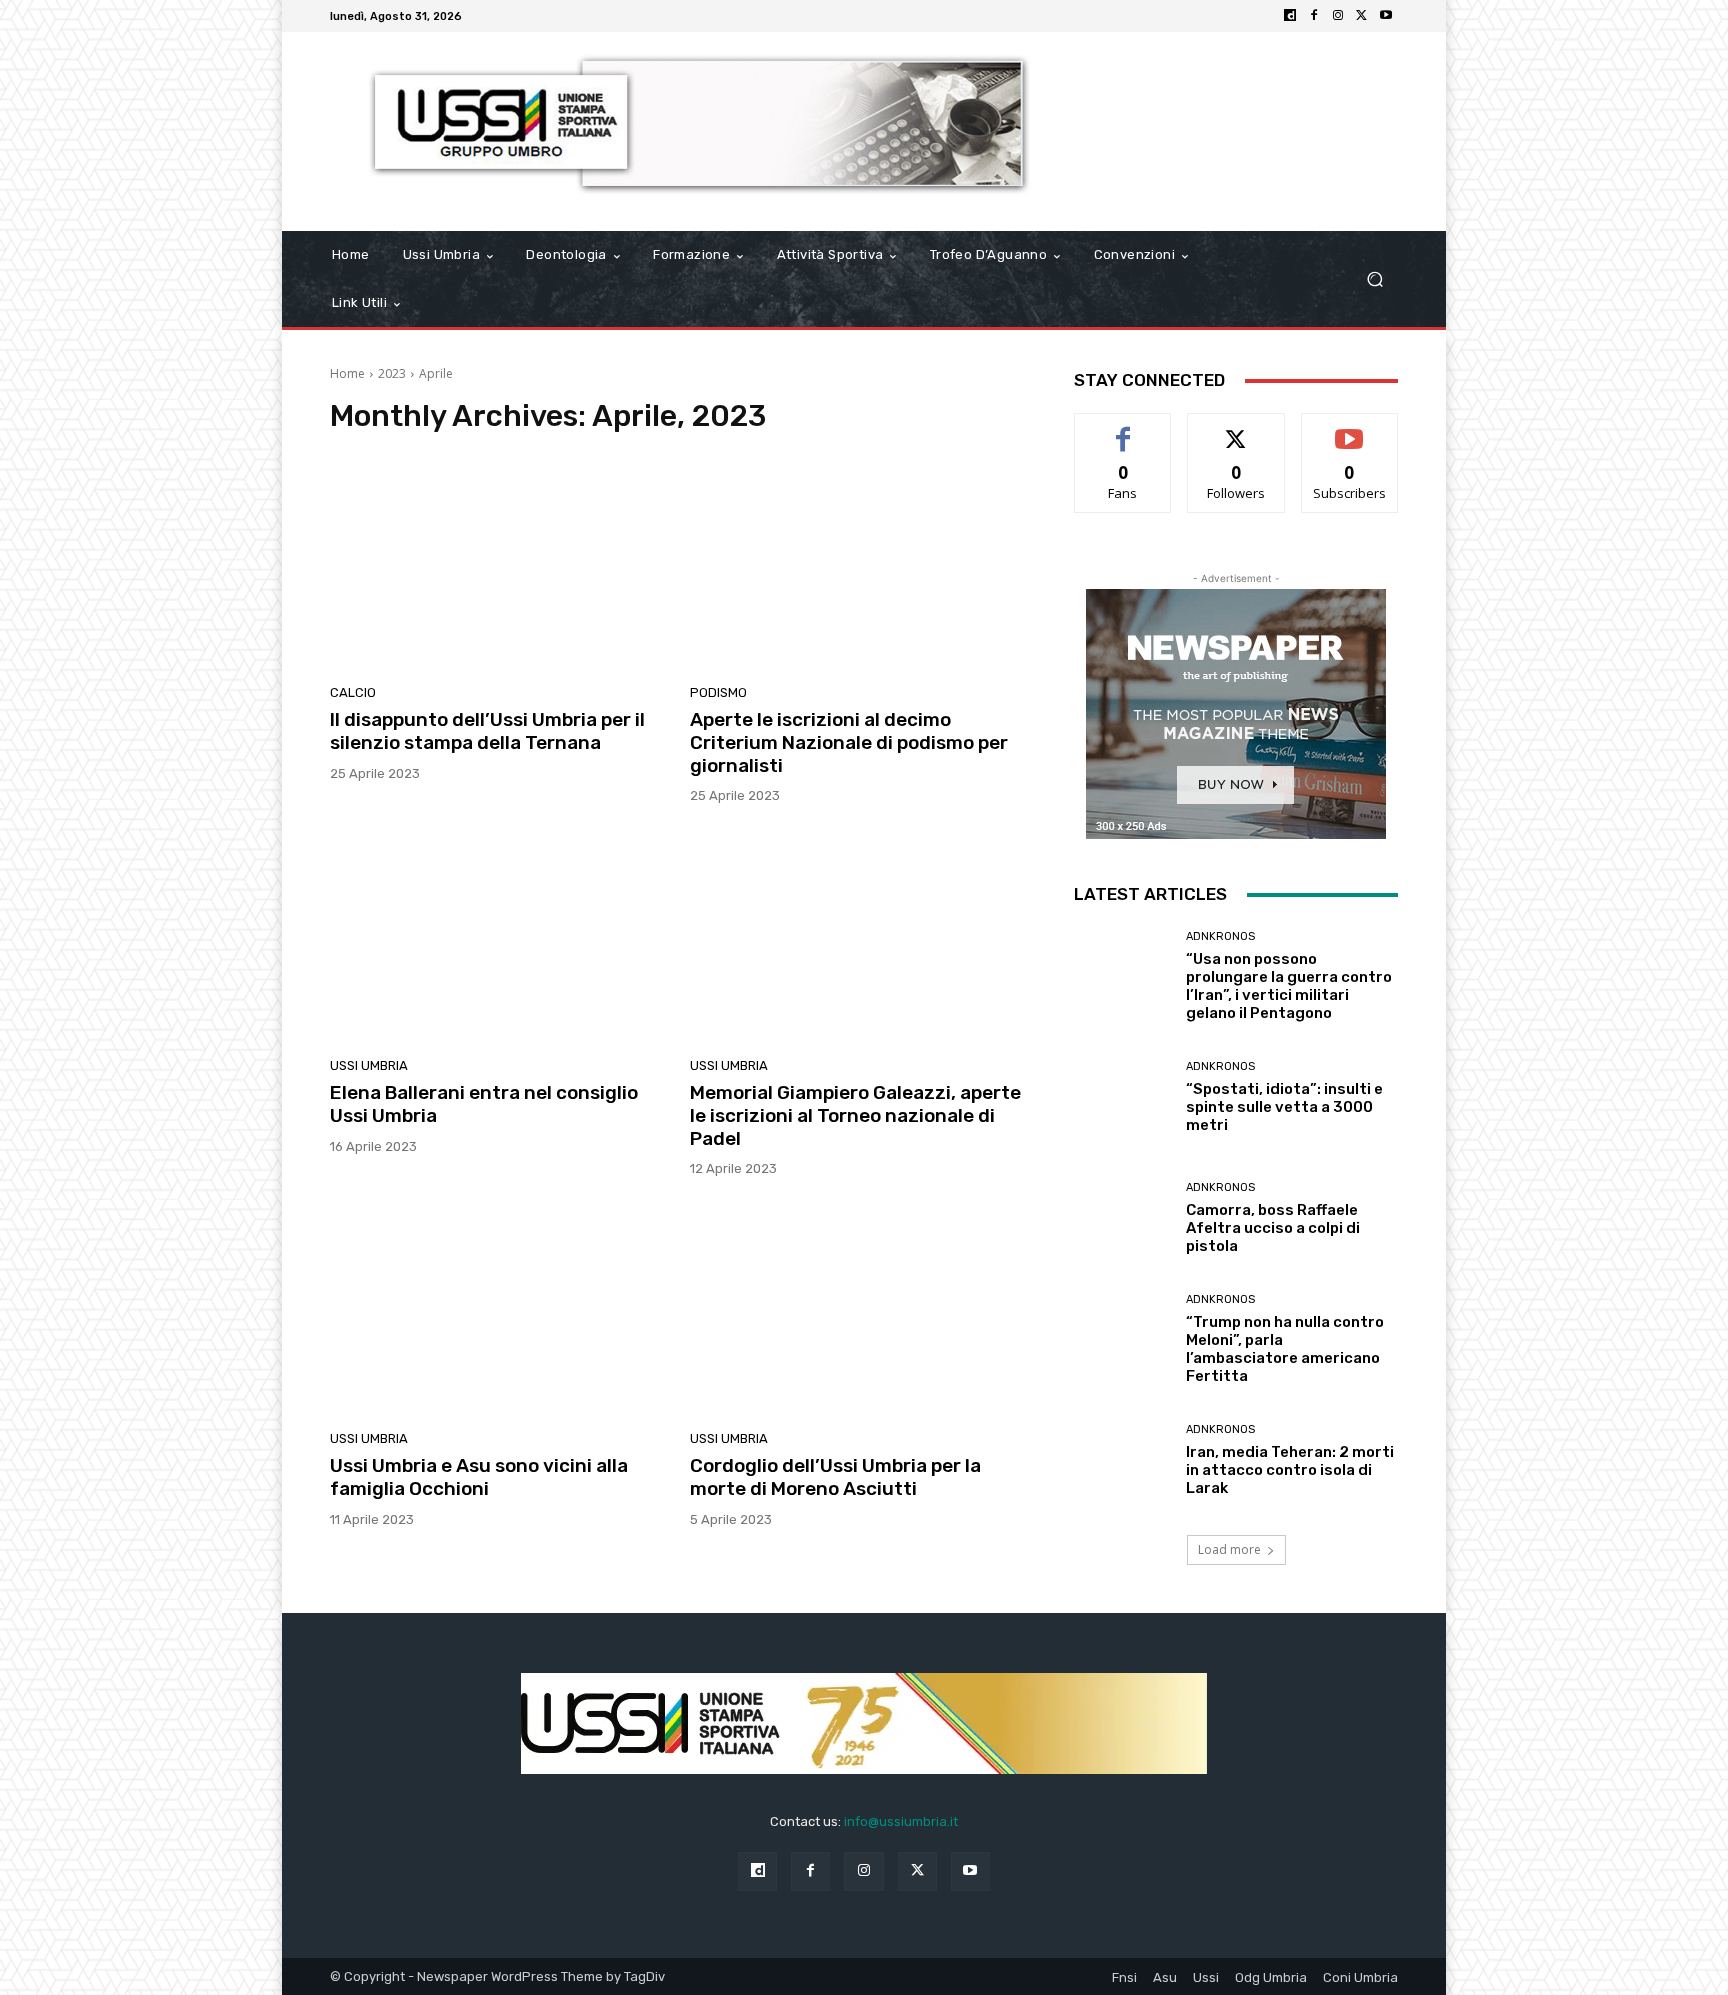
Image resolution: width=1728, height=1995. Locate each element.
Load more (1229, 1549)
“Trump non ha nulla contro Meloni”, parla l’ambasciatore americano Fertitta (1285, 1349)
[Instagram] (1338, 16)
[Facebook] (1314, 16)
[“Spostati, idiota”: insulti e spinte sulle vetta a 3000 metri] (1122, 1097)
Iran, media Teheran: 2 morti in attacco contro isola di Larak (1290, 1470)
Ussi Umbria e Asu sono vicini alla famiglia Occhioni (479, 1477)
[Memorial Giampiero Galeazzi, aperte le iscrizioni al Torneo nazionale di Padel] (858, 938)
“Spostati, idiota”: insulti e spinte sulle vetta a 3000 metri (1284, 1107)
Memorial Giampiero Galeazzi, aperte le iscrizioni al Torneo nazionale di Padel (855, 1115)
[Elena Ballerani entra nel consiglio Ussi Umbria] (498, 938)
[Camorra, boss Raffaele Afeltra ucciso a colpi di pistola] (1122, 1218)
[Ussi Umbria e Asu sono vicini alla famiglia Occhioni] (498, 1311)
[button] (1374, 279)
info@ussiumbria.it (901, 1821)
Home (347, 373)
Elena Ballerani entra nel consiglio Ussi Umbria (484, 1104)
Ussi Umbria (369, 1065)
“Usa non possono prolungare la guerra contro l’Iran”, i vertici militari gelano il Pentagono (1289, 986)
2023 (392, 373)
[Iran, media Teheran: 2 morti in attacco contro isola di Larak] (1122, 1460)
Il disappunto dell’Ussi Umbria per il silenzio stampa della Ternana (487, 731)
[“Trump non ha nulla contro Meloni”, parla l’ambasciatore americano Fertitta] (1122, 1339)
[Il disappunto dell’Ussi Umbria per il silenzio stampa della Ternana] (498, 565)
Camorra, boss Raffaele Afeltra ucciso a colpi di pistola (1273, 1228)
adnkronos (1220, 936)
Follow (1236, 428)
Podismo (718, 692)
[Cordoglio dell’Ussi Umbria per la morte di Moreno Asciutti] (858, 1311)
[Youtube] (1386, 16)
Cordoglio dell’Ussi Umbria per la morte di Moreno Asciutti (835, 1477)
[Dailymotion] (1290, 16)
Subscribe (1350, 428)
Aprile (436, 373)
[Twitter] (1362, 16)
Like (1123, 428)
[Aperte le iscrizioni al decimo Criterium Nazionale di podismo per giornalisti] (858, 565)
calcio (353, 692)
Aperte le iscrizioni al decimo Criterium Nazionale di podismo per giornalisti (849, 742)
